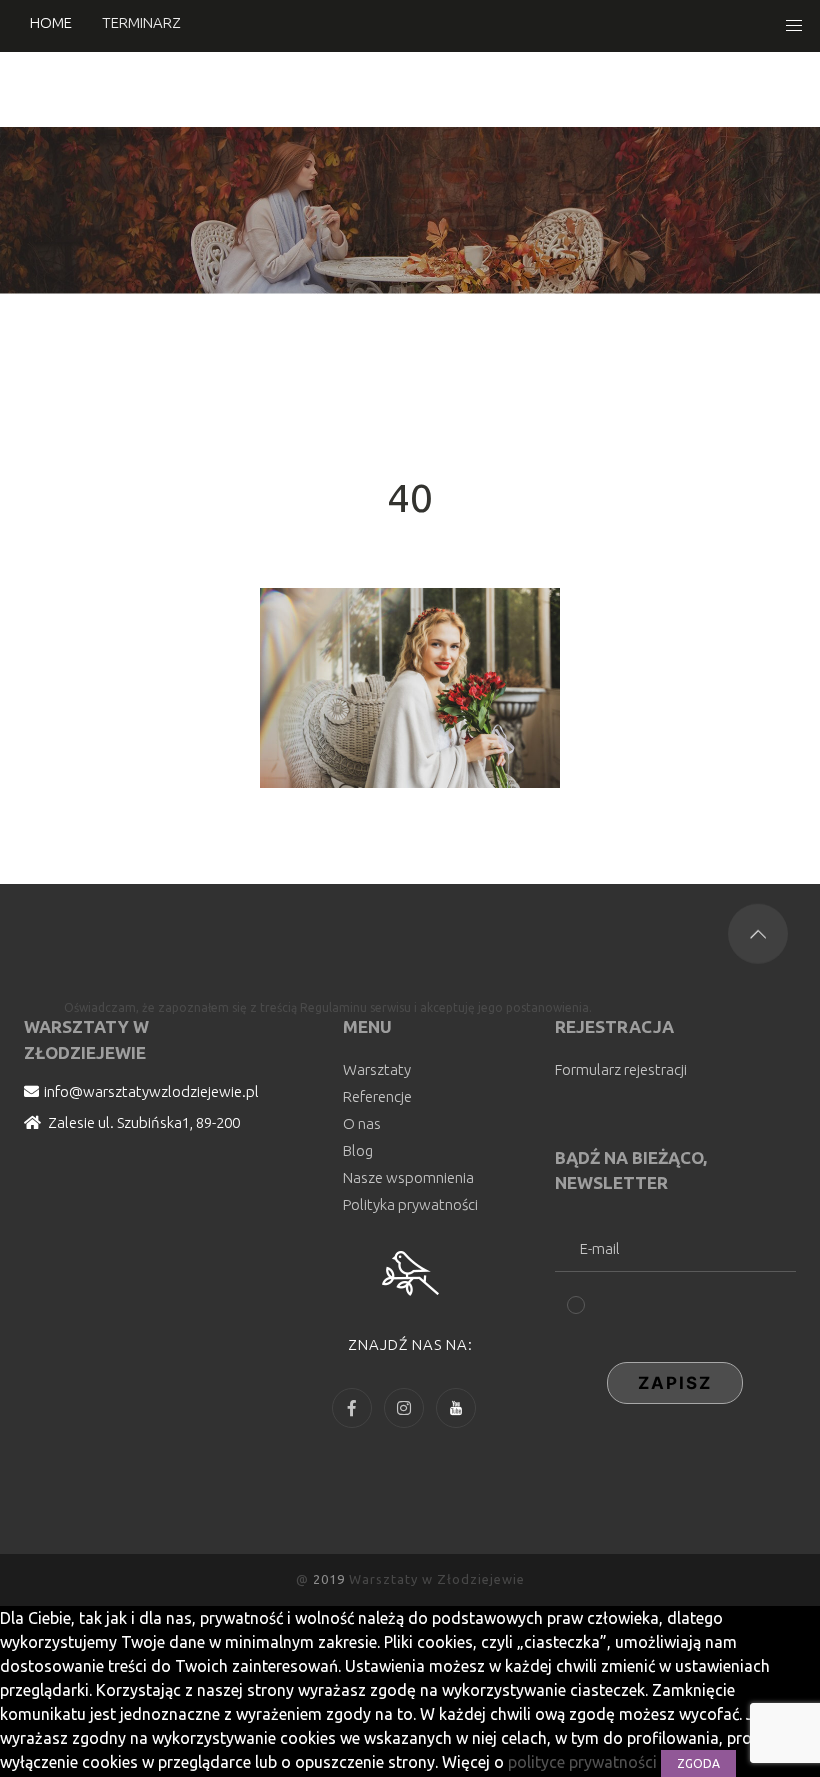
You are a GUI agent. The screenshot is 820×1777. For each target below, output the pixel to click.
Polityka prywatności (410, 1204)
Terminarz (141, 22)
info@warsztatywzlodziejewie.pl (151, 1091)
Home (51, 22)
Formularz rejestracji (621, 1069)
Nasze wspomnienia (408, 1177)
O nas (362, 1123)
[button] (794, 26)
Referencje (377, 1096)
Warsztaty (377, 1069)
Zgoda (698, 1763)
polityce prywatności (584, 1762)
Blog (358, 1150)
